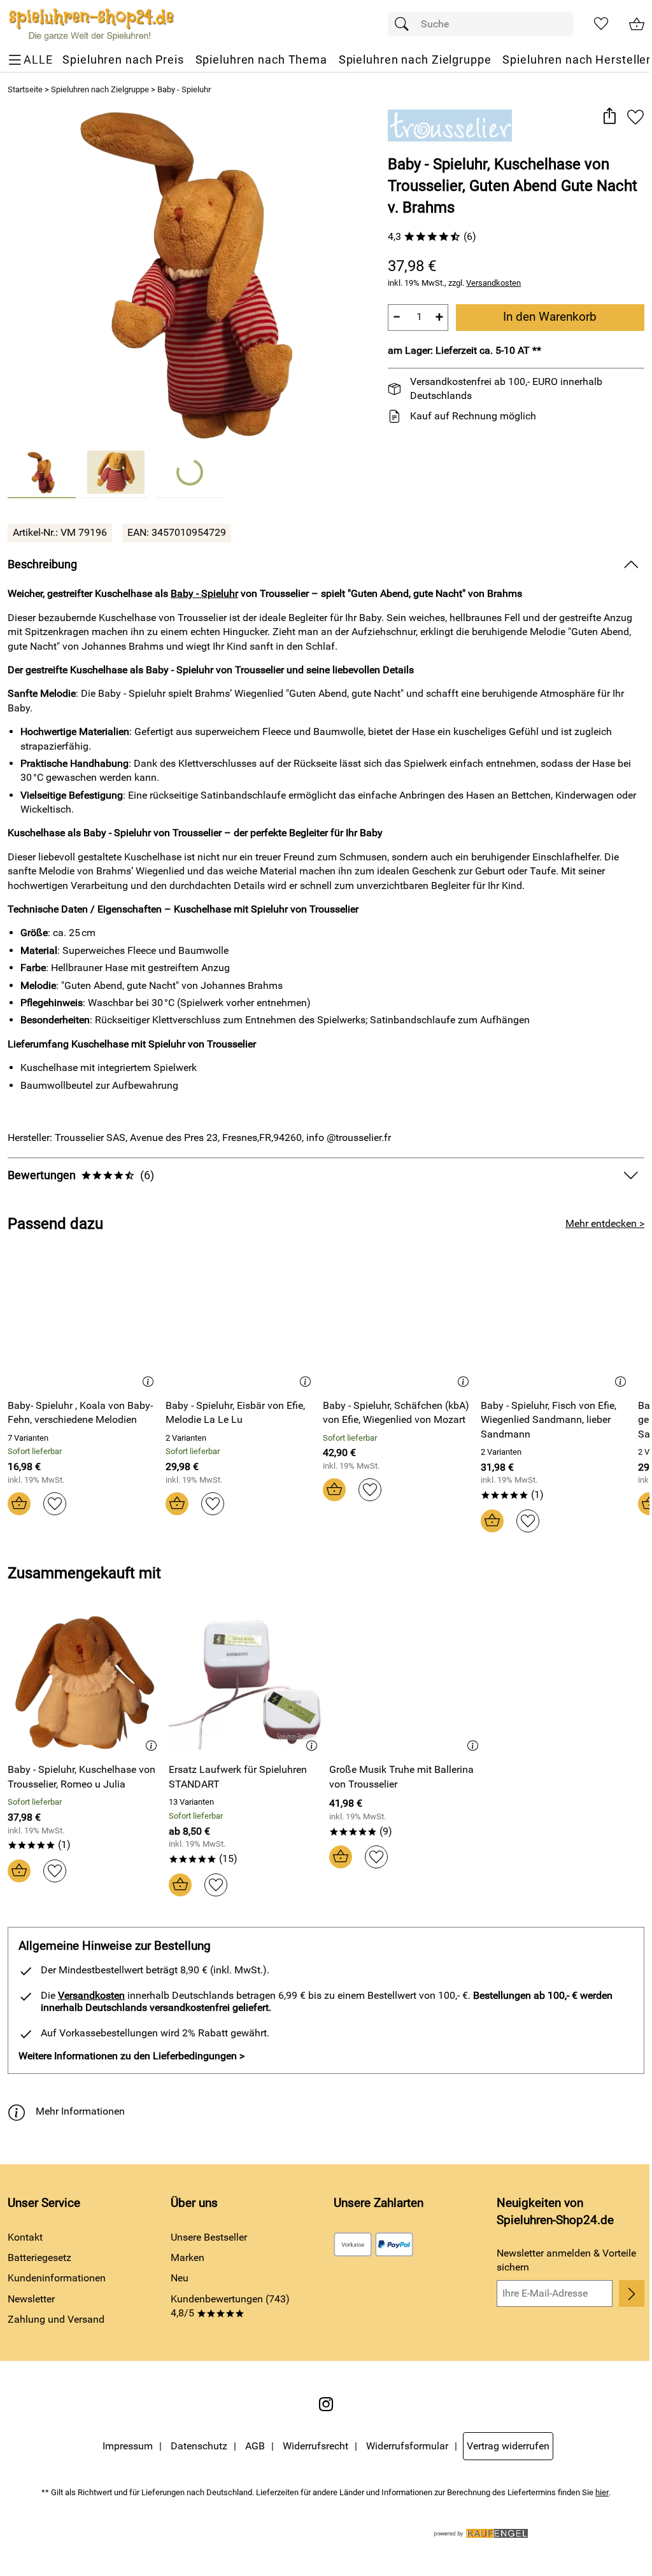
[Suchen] (405, 24)
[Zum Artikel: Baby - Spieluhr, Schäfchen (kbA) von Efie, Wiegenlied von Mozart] (399, 1319)
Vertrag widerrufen (508, 2446)
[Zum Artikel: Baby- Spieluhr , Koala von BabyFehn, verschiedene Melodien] (83, 1319)
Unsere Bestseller (209, 2237)
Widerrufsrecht (315, 2446)
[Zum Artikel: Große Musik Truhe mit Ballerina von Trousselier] (407, 1683)
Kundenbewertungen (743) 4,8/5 (230, 2306)
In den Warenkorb (550, 317)
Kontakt (25, 2237)
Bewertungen (81, 1175)
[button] (609, 117)
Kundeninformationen (57, 2278)
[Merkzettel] (601, 24)
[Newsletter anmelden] (632, 2293)
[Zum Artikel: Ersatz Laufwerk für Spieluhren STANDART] (246, 1683)
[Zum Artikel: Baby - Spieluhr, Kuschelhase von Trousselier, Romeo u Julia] (85, 1683)
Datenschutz (199, 2446)
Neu (180, 2278)
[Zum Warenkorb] (637, 24)
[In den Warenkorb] (19, 1504)
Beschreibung (42, 564)
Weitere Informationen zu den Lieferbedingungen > (131, 2056)
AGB (255, 2446)
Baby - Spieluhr (184, 89)
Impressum (128, 2446)
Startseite (25, 89)
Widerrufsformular (407, 2446)
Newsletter (31, 2299)
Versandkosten (493, 283)
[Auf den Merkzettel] (635, 117)
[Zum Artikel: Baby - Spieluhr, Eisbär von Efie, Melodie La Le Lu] (241, 1319)
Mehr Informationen (80, 2111)
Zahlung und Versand (56, 2319)
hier (602, 2492)
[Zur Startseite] (91, 24)
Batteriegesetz (39, 2257)
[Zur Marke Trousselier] (450, 125)
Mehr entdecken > (605, 1223)
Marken (188, 2257)
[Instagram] (326, 2404)
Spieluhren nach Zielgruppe (100, 89)
